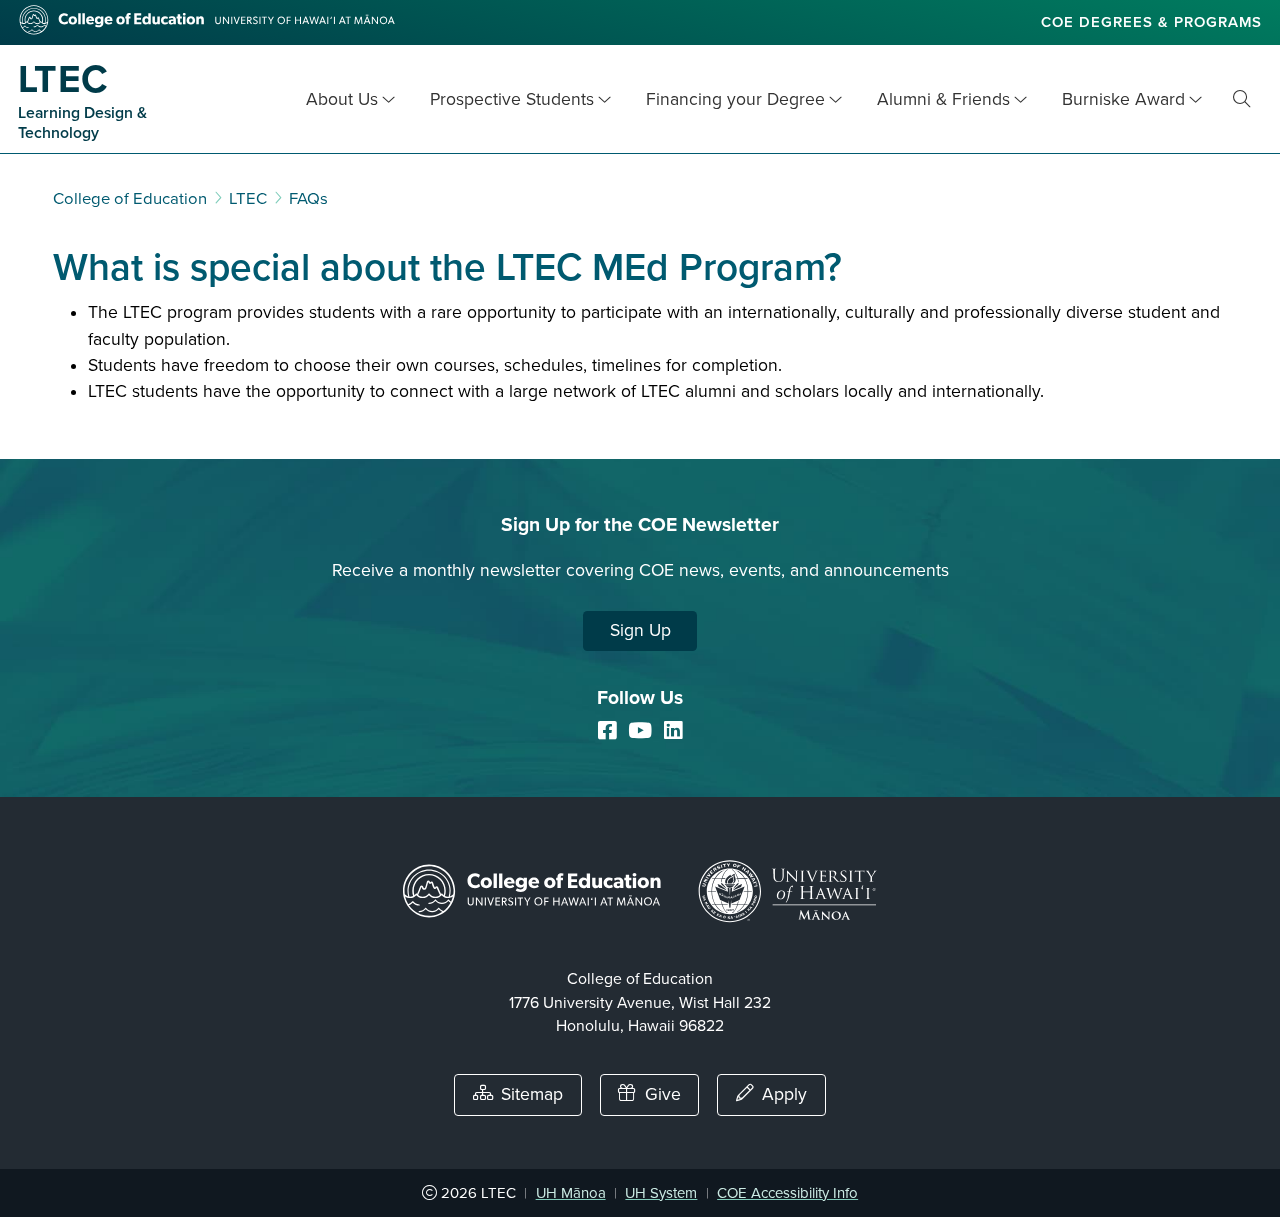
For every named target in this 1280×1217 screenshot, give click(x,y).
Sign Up (640, 630)
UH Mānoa (571, 1193)
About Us (342, 99)
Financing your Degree (735, 99)
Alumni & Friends (943, 99)
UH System (661, 1193)
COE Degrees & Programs (1151, 22)
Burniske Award (1123, 99)
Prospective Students (512, 99)
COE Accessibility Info (787, 1193)
